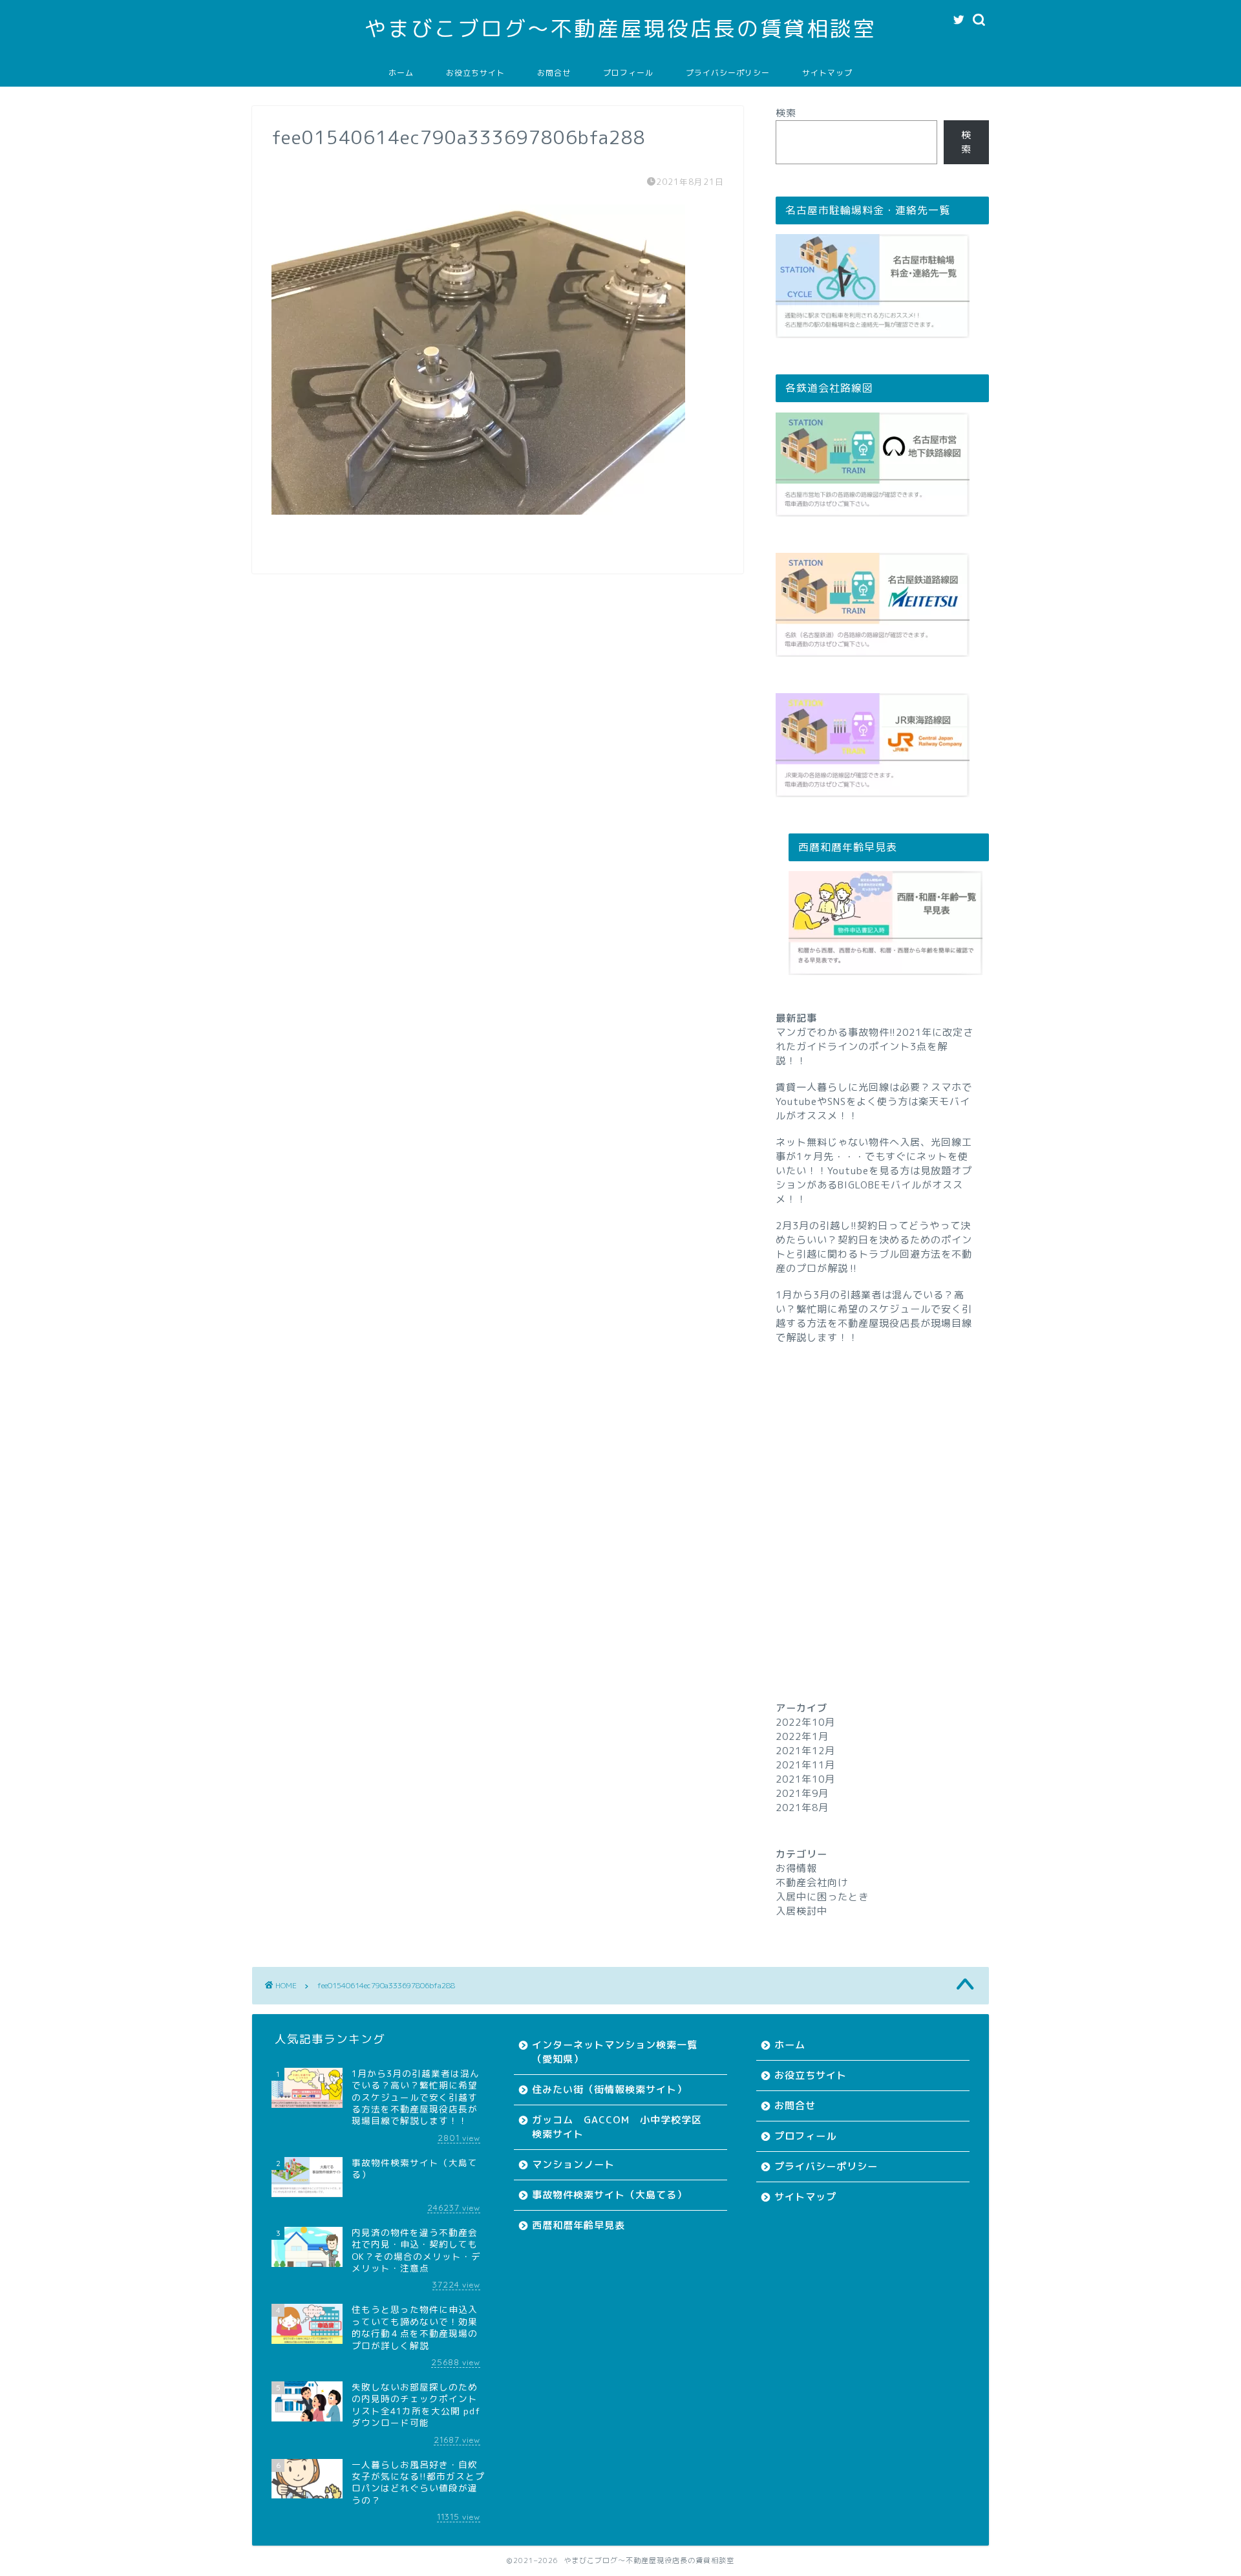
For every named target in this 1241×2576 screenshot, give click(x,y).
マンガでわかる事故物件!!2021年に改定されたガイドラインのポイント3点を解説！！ (875, 1046)
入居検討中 (801, 1911)
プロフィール (628, 73)
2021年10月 (805, 1779)
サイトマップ (827, 73)
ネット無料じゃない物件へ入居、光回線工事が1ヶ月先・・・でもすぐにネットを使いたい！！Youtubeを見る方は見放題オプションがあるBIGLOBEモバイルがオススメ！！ (874, 1171)
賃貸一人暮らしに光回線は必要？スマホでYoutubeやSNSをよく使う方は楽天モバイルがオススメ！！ (874, 1101)
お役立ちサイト (475, 73)
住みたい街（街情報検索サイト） (610, 2089)
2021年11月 (805, 1765)
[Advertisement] (882, 1499)
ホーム (401, 73)
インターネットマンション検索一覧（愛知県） (615, 2052)
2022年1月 (802, 1736)
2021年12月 (805, 1751)
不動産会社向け (812, 1883)
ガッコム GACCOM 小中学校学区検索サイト (617, 2127)
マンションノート (573, 2164)
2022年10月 (805, 1722)
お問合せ (554, 73)
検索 (786, 113)
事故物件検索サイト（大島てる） (610, 2195)
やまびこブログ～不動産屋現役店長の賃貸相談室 (620, 28)
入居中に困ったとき (822, 1897)
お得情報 (796, 1868)
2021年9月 (802, 1793)
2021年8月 (802, 1808)
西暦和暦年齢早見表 (578, 2225)
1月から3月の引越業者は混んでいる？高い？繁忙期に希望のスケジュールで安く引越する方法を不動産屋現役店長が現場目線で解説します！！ (874, 1316)
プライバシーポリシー (728, 73)
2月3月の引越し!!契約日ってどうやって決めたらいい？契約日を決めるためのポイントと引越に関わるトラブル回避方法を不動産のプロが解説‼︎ (874, 1247)
